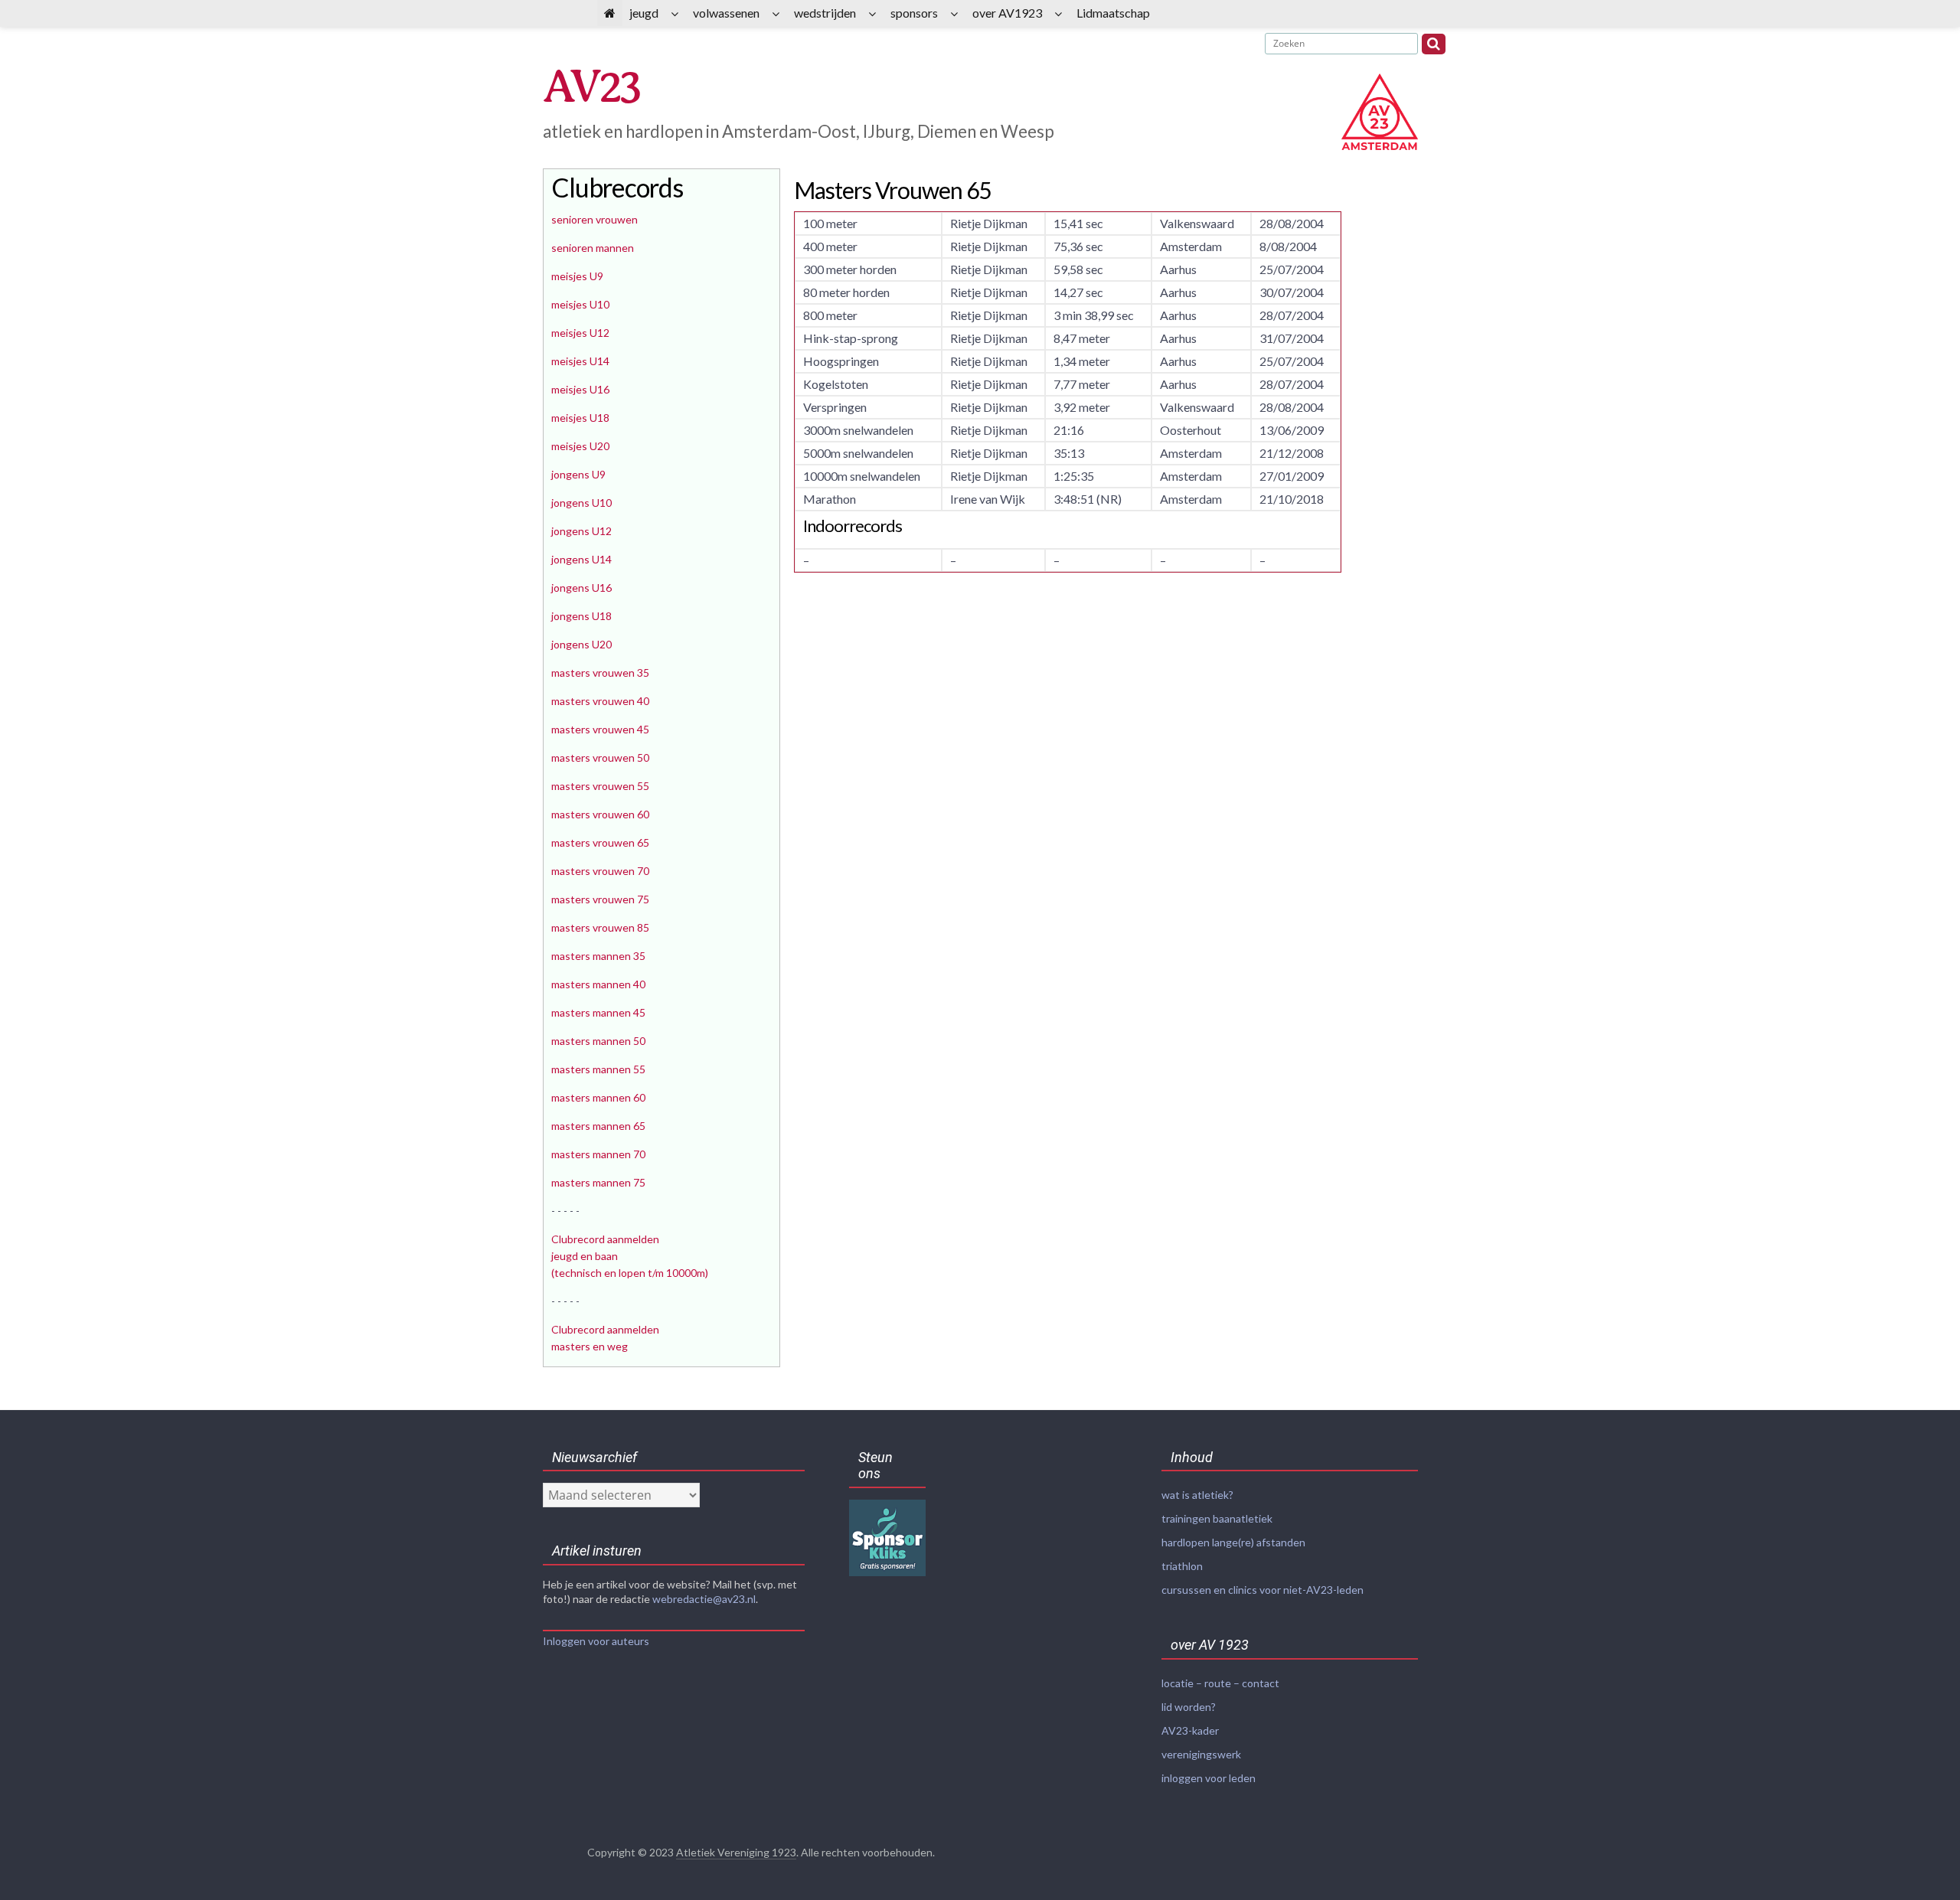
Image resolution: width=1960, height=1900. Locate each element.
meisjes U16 (580, 389)
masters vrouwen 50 (600, 757)
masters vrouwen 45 (600, 729)
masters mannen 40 (598, 984)
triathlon (1182, 1566)
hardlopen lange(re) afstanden (1233, 1542)
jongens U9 (578, 474)
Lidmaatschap (1113, 13)
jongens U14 (581, 559)
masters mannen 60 (598, 1097)
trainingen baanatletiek (1217, 1518)
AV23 (591, 87)
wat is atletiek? (1197, 1495)
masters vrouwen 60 (600, 814)
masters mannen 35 (598, 956)
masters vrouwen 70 (600, 871)
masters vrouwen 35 (600, 673)
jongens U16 (581, 588)
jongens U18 (581, 616)
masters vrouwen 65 (600, 842)
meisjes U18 (580, 418)
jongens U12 (581, 531)
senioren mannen (593, 248)
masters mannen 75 (598, 1182)
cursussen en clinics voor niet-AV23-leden (1263, 1590)
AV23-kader (1190, 1730)
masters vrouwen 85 (600, 927)
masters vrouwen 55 (600, 786)
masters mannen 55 (598, 1069)
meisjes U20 (580, 446)
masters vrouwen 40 (600, 701)
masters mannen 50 (598, 1041)
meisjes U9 (577, 276)
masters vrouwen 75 (600, 899)
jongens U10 (581, 503)
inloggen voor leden (1209, 1778)
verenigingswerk (1201, 1754)
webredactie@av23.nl (704, 1599)
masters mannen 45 (598, 1012)
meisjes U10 (580, 304)
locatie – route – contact (1220, 1683)
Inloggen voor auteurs (596, 1641)
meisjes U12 (580, 333)
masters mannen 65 (598, 1126)
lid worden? (1189, 1707)
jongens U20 (581, 644)
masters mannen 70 (598, 1154)
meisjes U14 (580, 361)
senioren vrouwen (595, 219)
